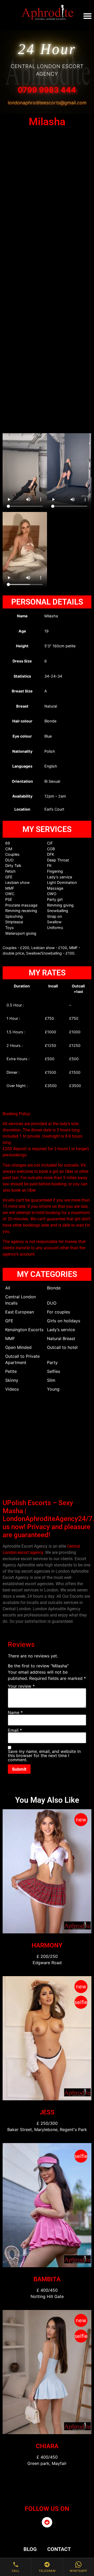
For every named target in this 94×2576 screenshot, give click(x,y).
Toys (10, 928)
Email (15, 1730)
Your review (21, 1686)
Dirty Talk (13, 865)
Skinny (12, 1380)
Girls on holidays (64, 1321)
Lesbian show (17, 882)
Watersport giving (21, 933)
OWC (10, 894)
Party (52, 1362)
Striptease (14, 922)
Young (53, 1389)
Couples (12, 854)
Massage (55, 888)
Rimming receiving (21, 911)
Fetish (10, 871)
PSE (9, 899)
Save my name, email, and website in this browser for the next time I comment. (44, 1755)
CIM (9, 849)
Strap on (54, 916)
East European (20, 1312)
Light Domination (62, 882)
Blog (30, 2549)
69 (8, 843)
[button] (87, 16)
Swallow (54, 922)
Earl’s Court (54, 809)
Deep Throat (58, 860)
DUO (9, 860)
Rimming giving (60, 905)
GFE (9, 877)
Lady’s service (60, 877)
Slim (51, 1380)
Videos (12, 1389)
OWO (52, 894)
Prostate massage (21, 905)
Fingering (55, 871)
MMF (10, 888)
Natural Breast (61, 1338)
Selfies (54, 1371)
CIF (50, 843)
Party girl (55, 899)
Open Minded (18, 1347)
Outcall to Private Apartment (22, 1359)
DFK (51, 854)
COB (51, 849)
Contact (59, 2549)
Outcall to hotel (62, 1347)
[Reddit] (47, 2522)
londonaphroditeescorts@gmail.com (47, 103)
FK (49, 865)
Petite (11, 1371)
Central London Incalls (20, 1300)
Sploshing (14, 916)
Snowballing (58, 911)
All (8, 1288)
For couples (58, 1312)
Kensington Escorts (24, 1330)
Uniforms (55, 928)
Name (15, 1712)
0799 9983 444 (47, 90)
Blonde (54, 1288)
